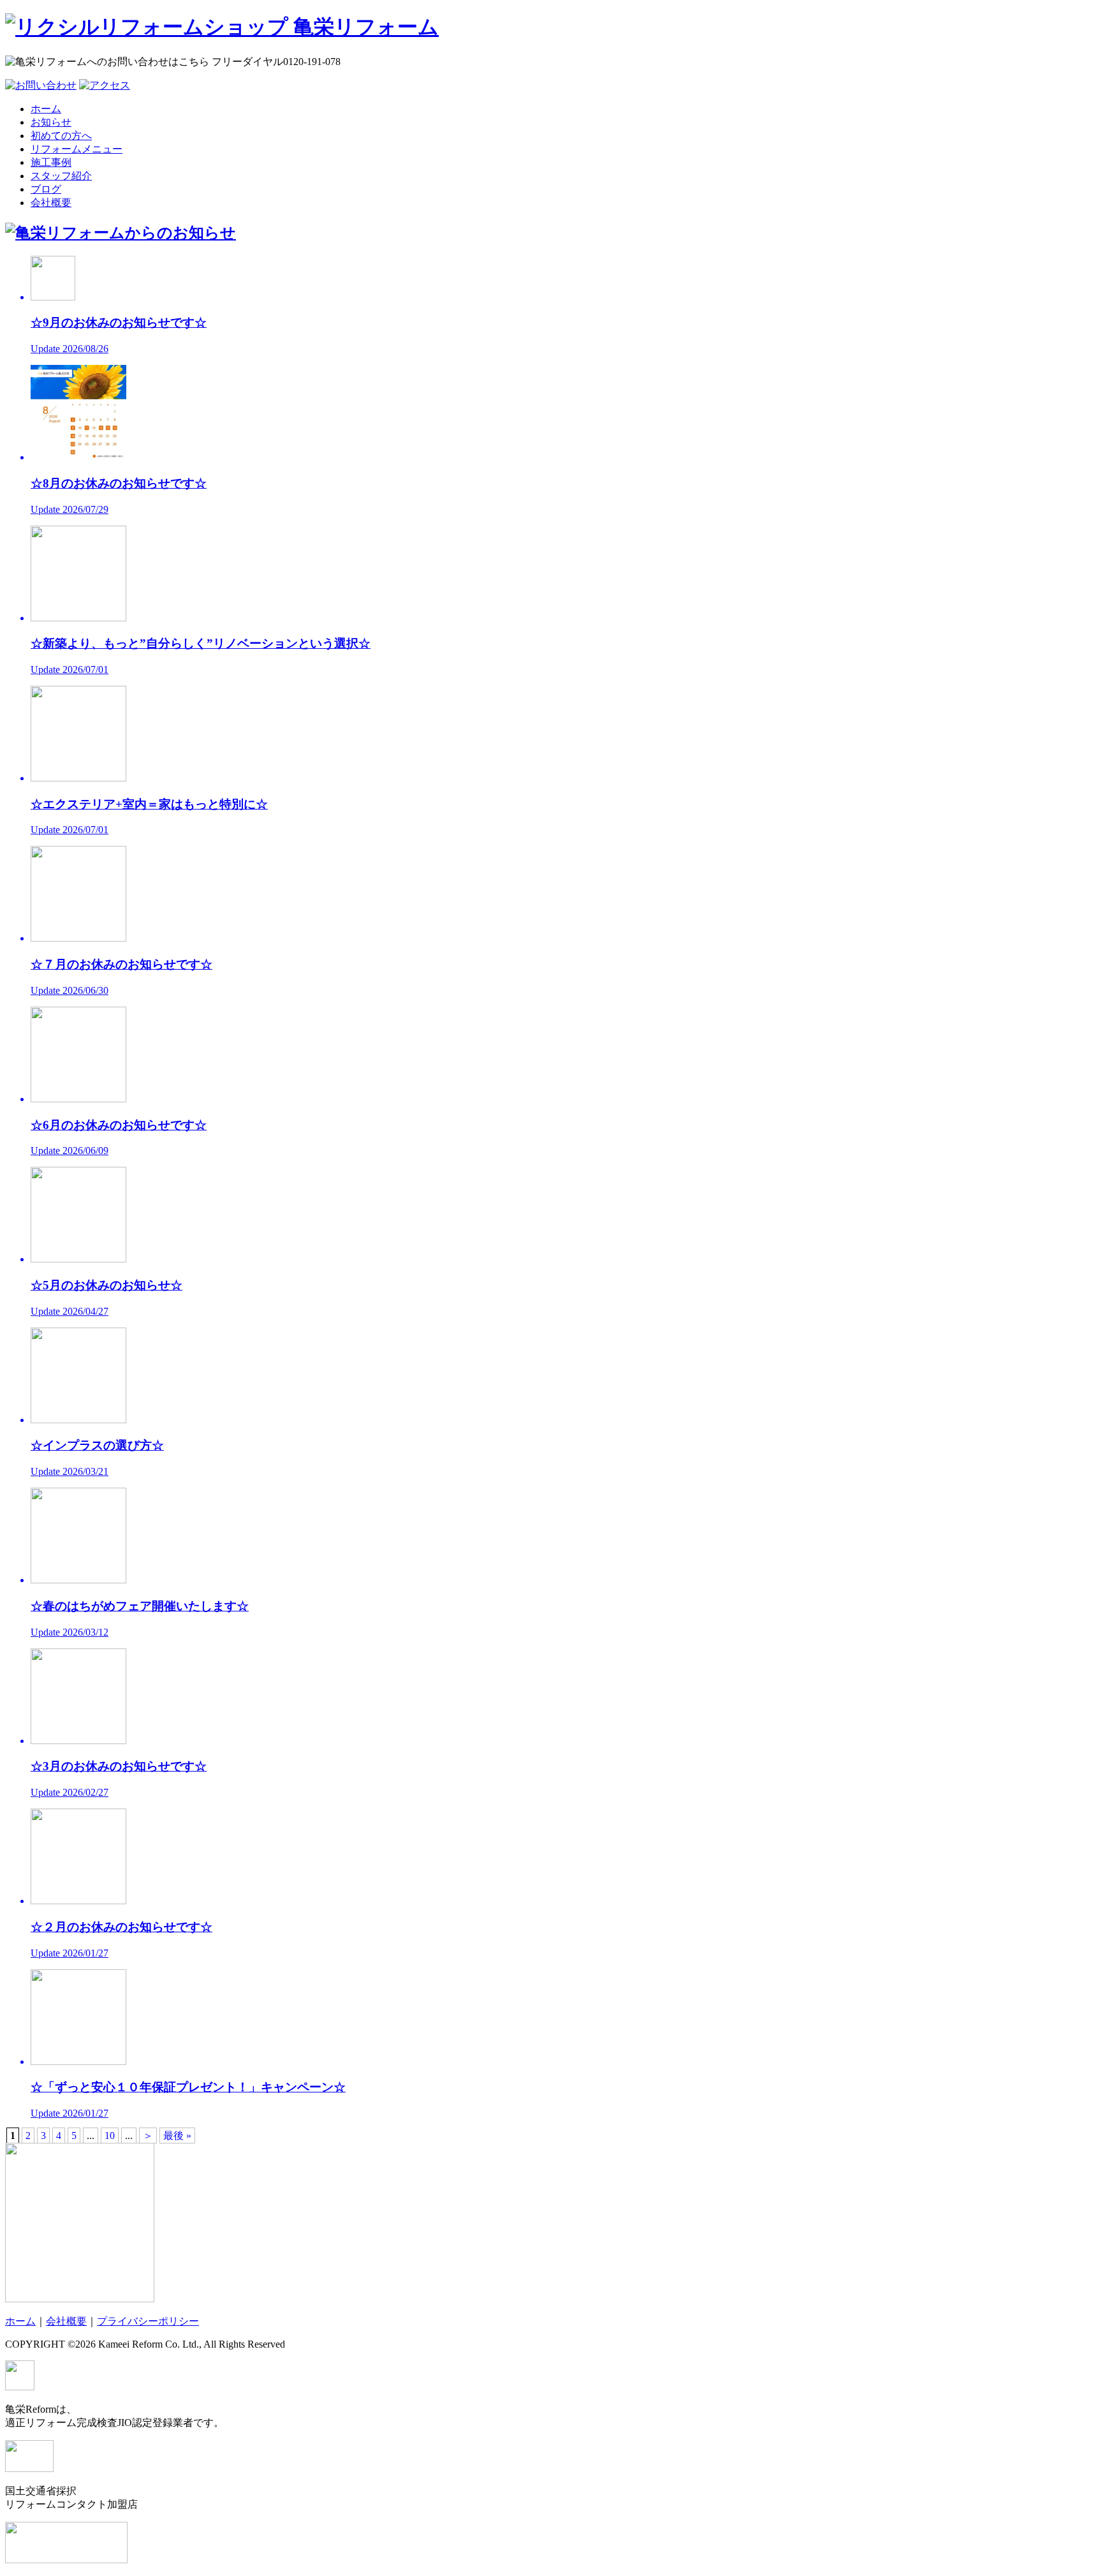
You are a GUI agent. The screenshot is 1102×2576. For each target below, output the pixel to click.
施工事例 (51, 162)
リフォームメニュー (77, 149)
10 (110, 2136)
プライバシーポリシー (148, 2321)
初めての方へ (61, 136)
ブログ (46, 189)
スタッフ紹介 (61, 176)
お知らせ (51, 122)
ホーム (46, 109)
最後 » (177, 2136)
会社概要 (51, 203)
